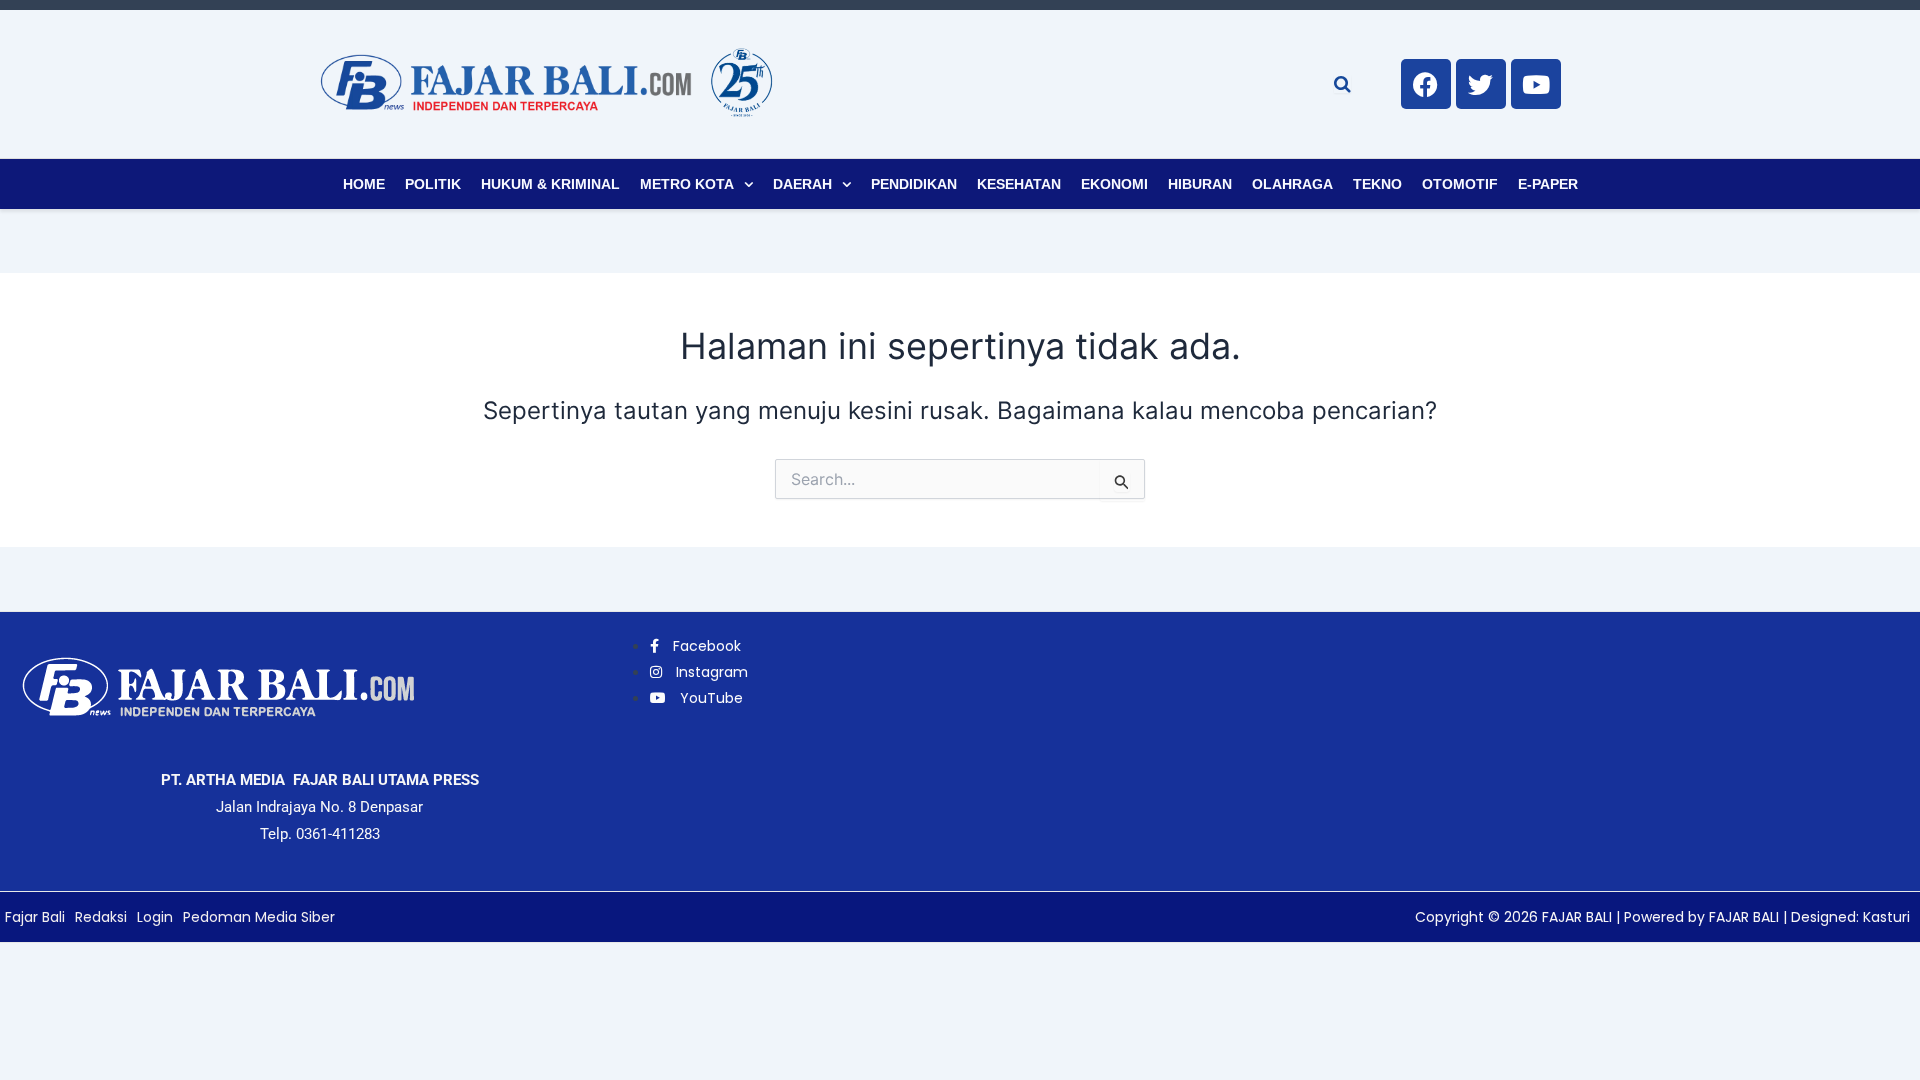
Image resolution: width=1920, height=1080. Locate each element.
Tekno (1377, 184)
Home (364, 184)
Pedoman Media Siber (259, 917)
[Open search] (1342, 84)
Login (155, 917)
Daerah (802, 184)
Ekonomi (1114, 184)
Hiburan (1200, 184)
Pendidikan (914, 184)
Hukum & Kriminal (550, 184)
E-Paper (1548, 184)
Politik (433, 184)
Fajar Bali (35, 917)
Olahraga (1292, 184)
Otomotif (1460, 184)
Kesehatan (1019, 184)
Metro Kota (687, 184)
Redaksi (101, 917)
